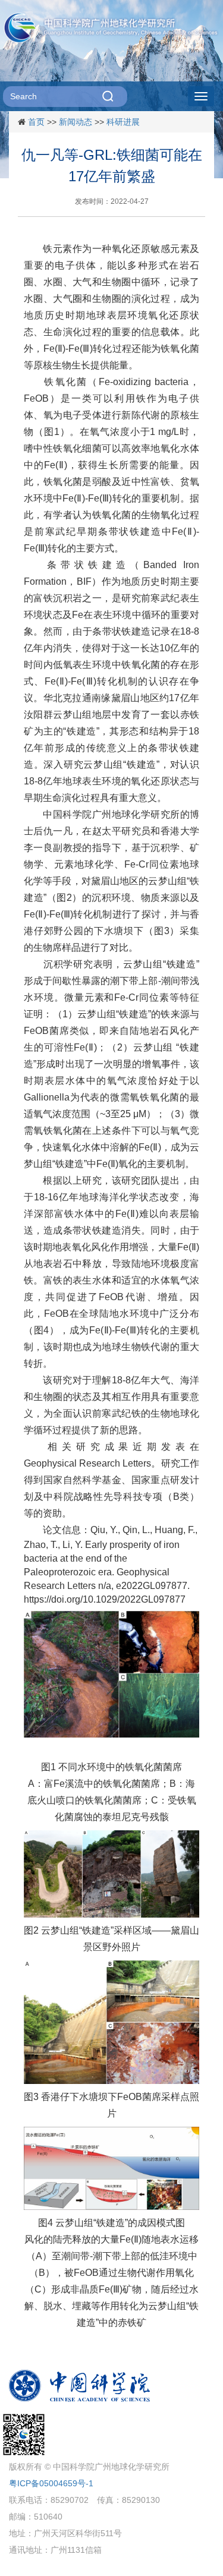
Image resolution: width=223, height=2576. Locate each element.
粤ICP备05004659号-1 (51, 2483)
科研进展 (123, 122)
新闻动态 (76, 122)
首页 (36, 122)
